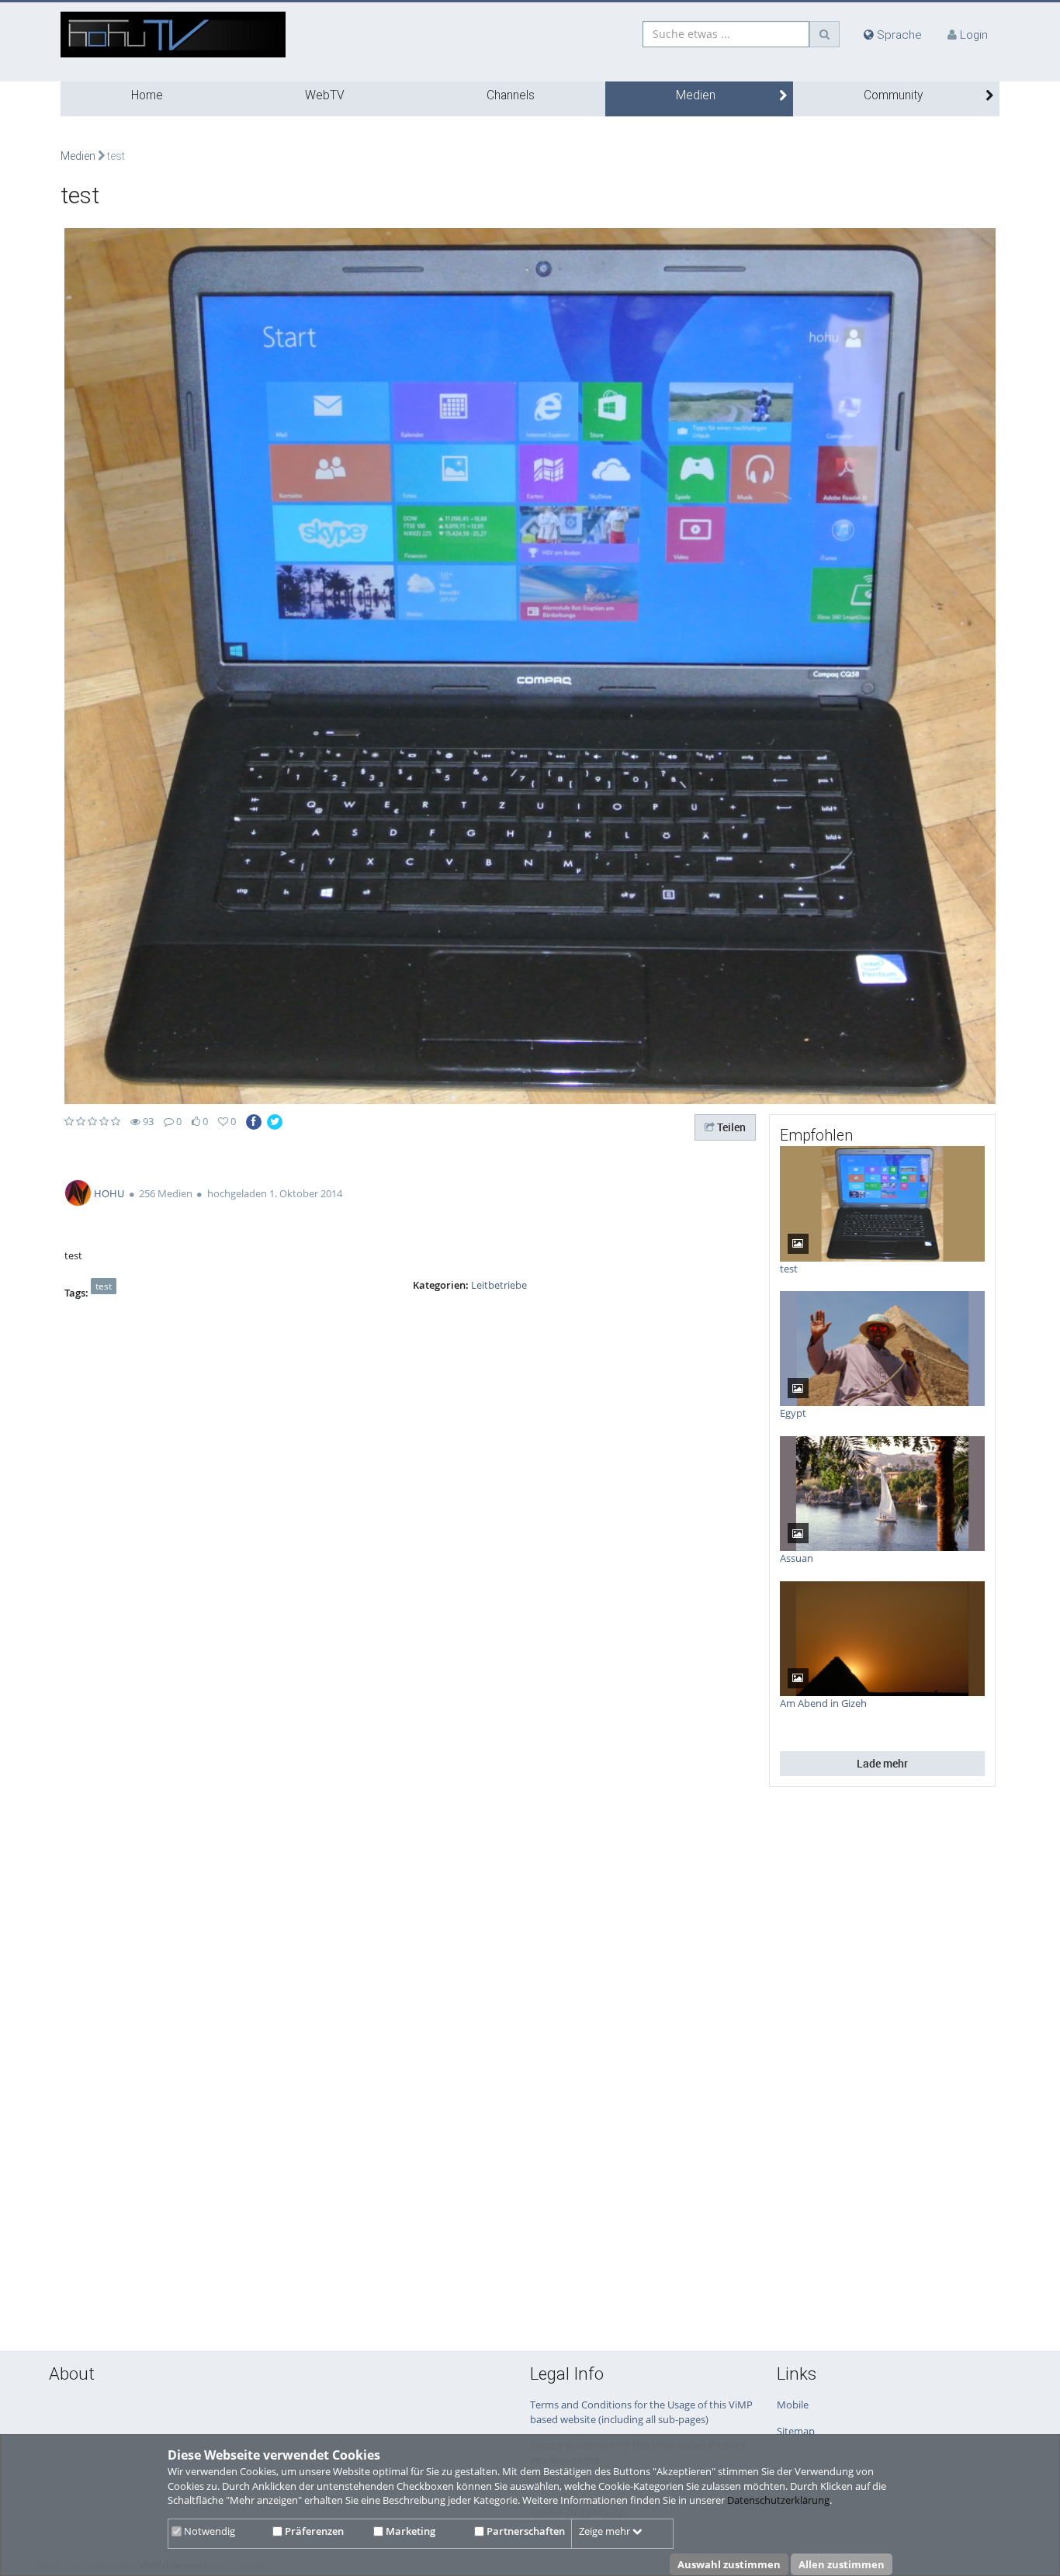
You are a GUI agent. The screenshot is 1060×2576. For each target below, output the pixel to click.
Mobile (793, 2405)
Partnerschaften (525, 2531)
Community (893, 95)
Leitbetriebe (499, 1285)
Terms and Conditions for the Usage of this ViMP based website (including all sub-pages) (641, 2412)
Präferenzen (313, 2531)
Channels (511, 95)
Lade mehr (882, 1763)
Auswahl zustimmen (729, 2564)
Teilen (730, 1127)
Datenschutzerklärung (778, 2500)
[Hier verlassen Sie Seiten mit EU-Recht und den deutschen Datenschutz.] (254, 1122)
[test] (530, 665)
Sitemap (796, 2431)
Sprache (898, 35)
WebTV (325, 95)
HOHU (109, 1193)
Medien (696, 95)
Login (974, 35)
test (104, 1286)
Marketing (409, 2531)
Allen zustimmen (842, 2564)
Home (147, 95)
